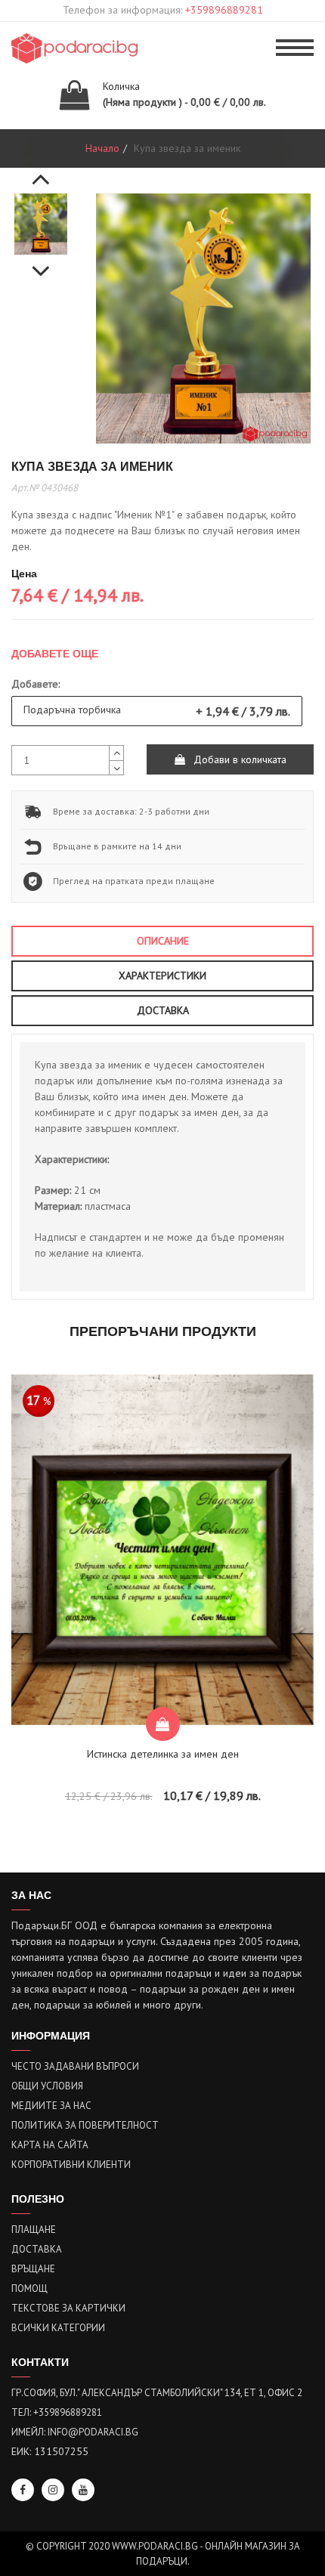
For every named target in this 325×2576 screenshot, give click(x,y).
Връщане (33, 2269)
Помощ (29, 2288)
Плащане (34, 2230)
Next (41, 263)
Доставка (37, 2249)
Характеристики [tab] (162, 976)
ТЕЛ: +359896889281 (57, 2412)
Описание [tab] (163, 941)
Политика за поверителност (85, 2125)
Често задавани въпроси (75, 2066)
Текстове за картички (68, 2308)
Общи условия (47, 2086)
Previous (41, 171)
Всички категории (58, 2328)
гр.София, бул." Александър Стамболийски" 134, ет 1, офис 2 (157, 2393)
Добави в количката (238, 759)
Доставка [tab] (163, 1010)
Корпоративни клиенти (71, 2165)
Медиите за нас (51, 2106)
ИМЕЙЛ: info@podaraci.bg (75, 2432)
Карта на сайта (50, 2145)
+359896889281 (224, 10)
